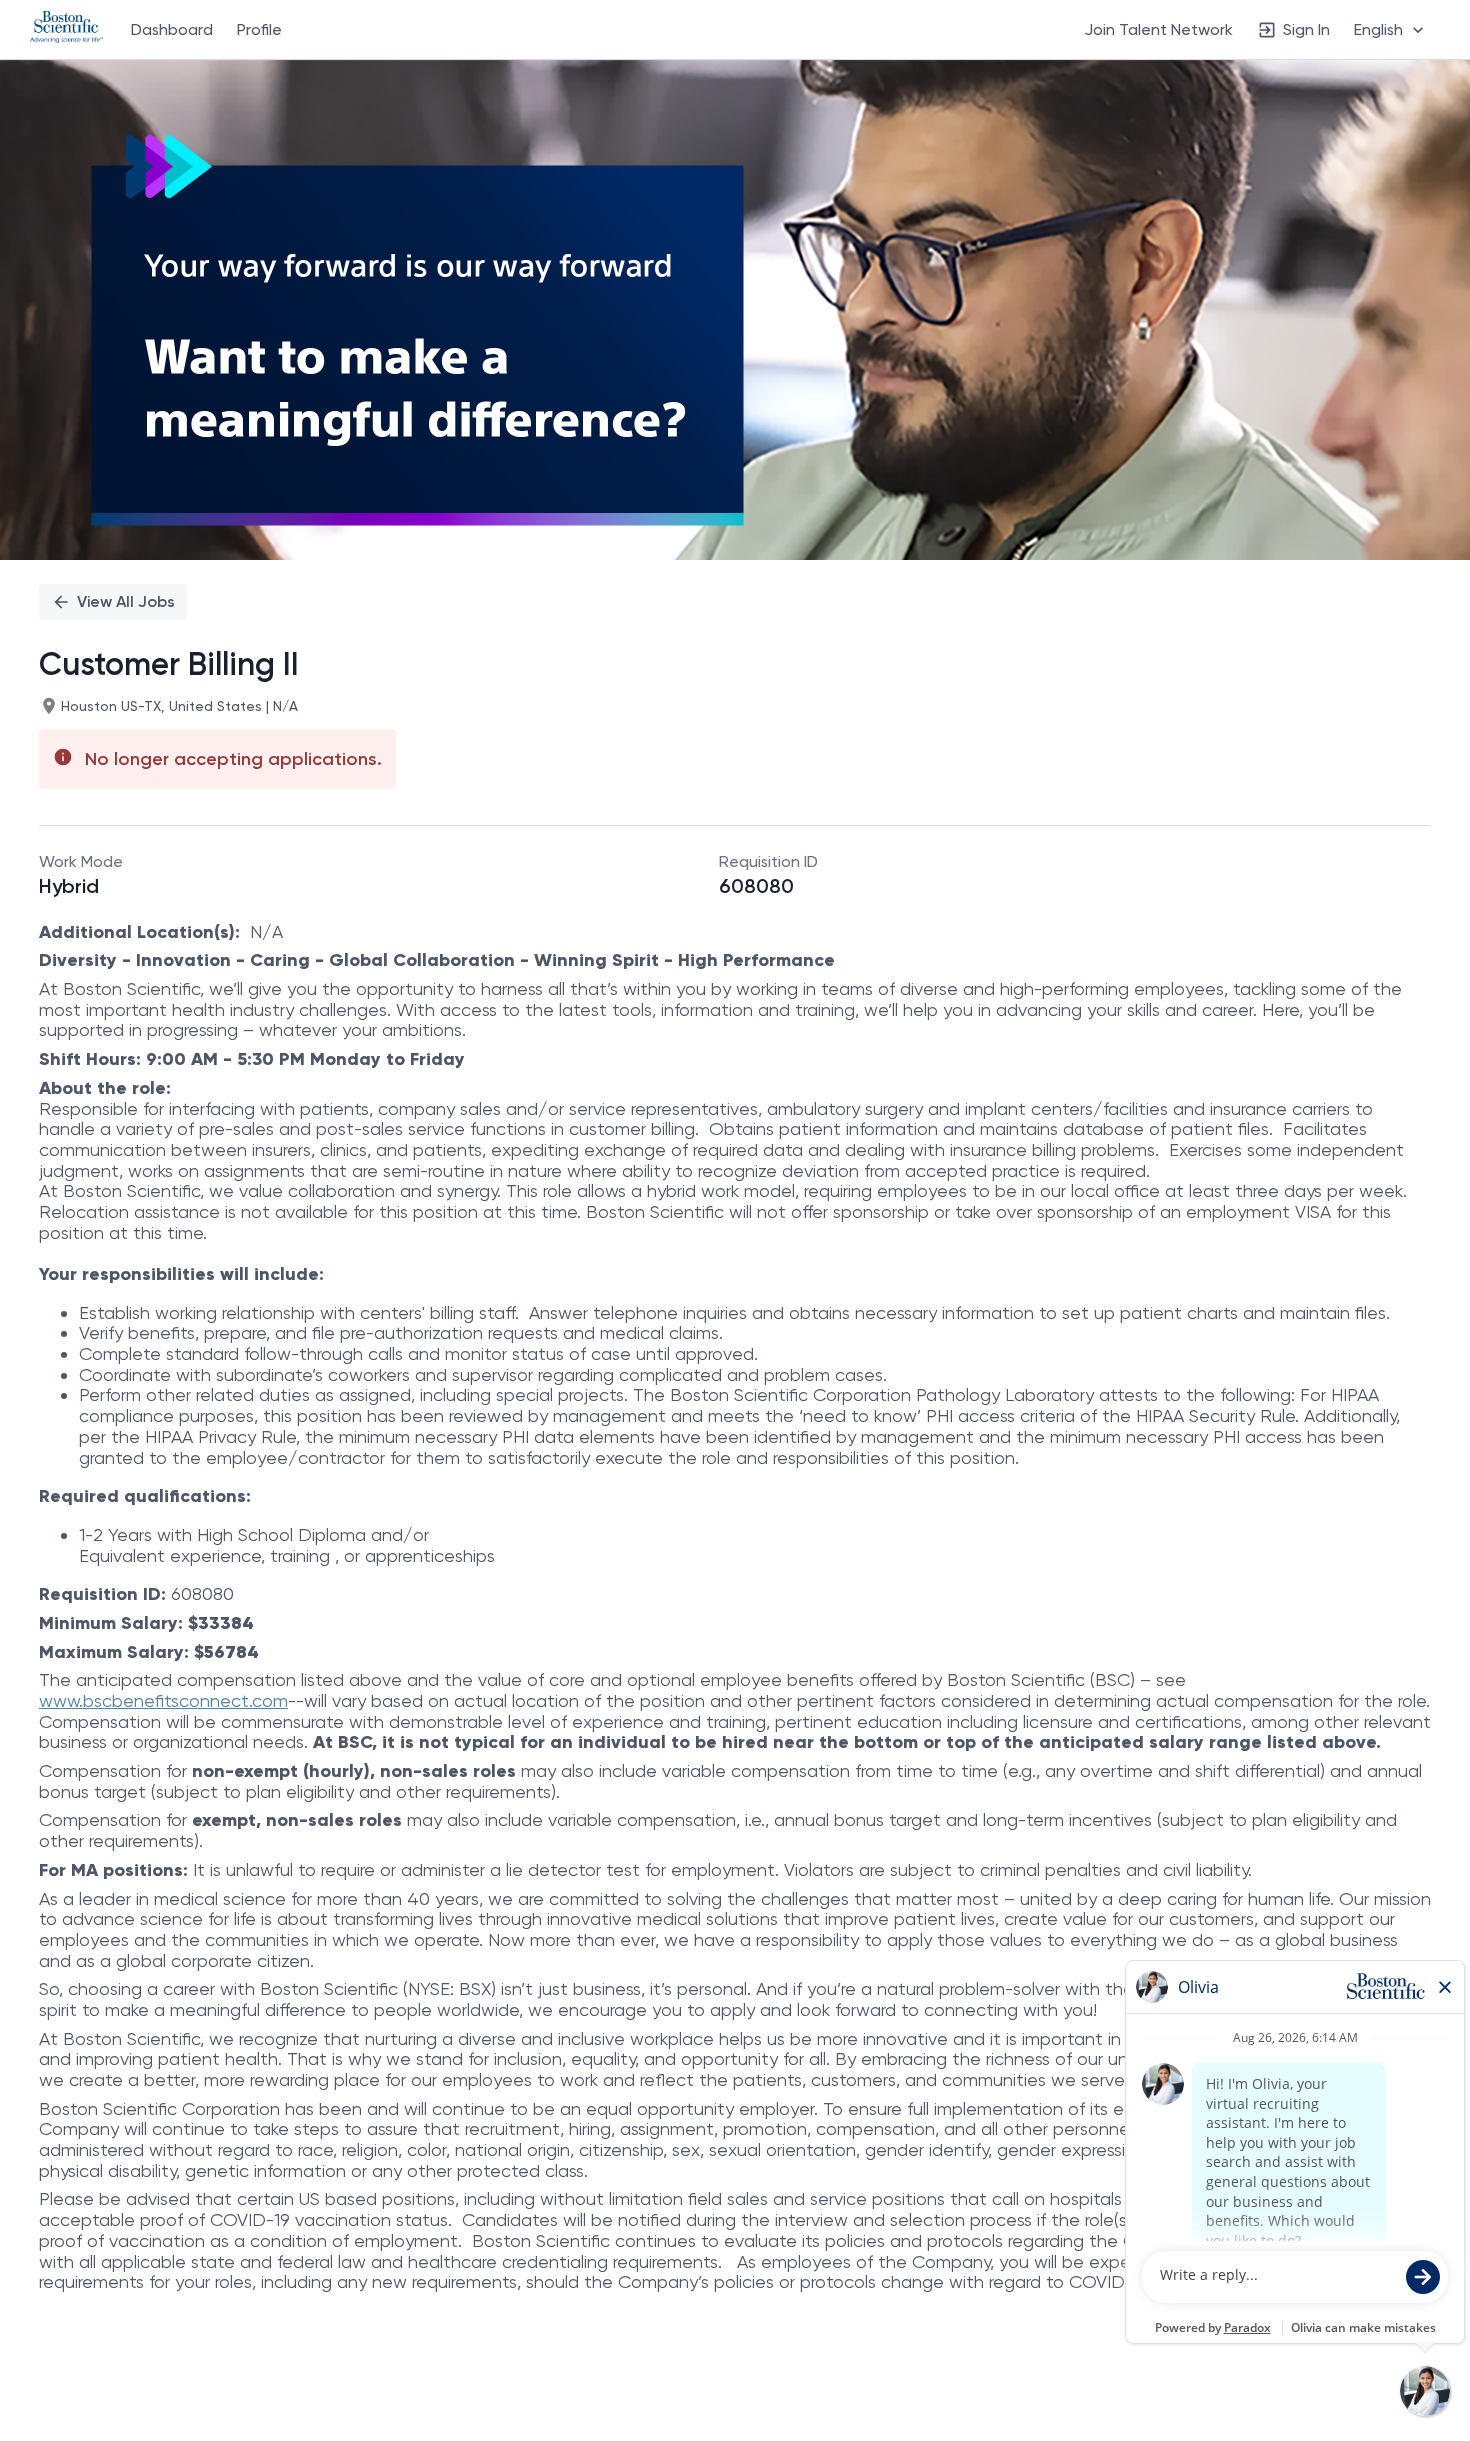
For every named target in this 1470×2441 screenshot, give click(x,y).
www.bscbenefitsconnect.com (163, 1700)
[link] (66, 29)
